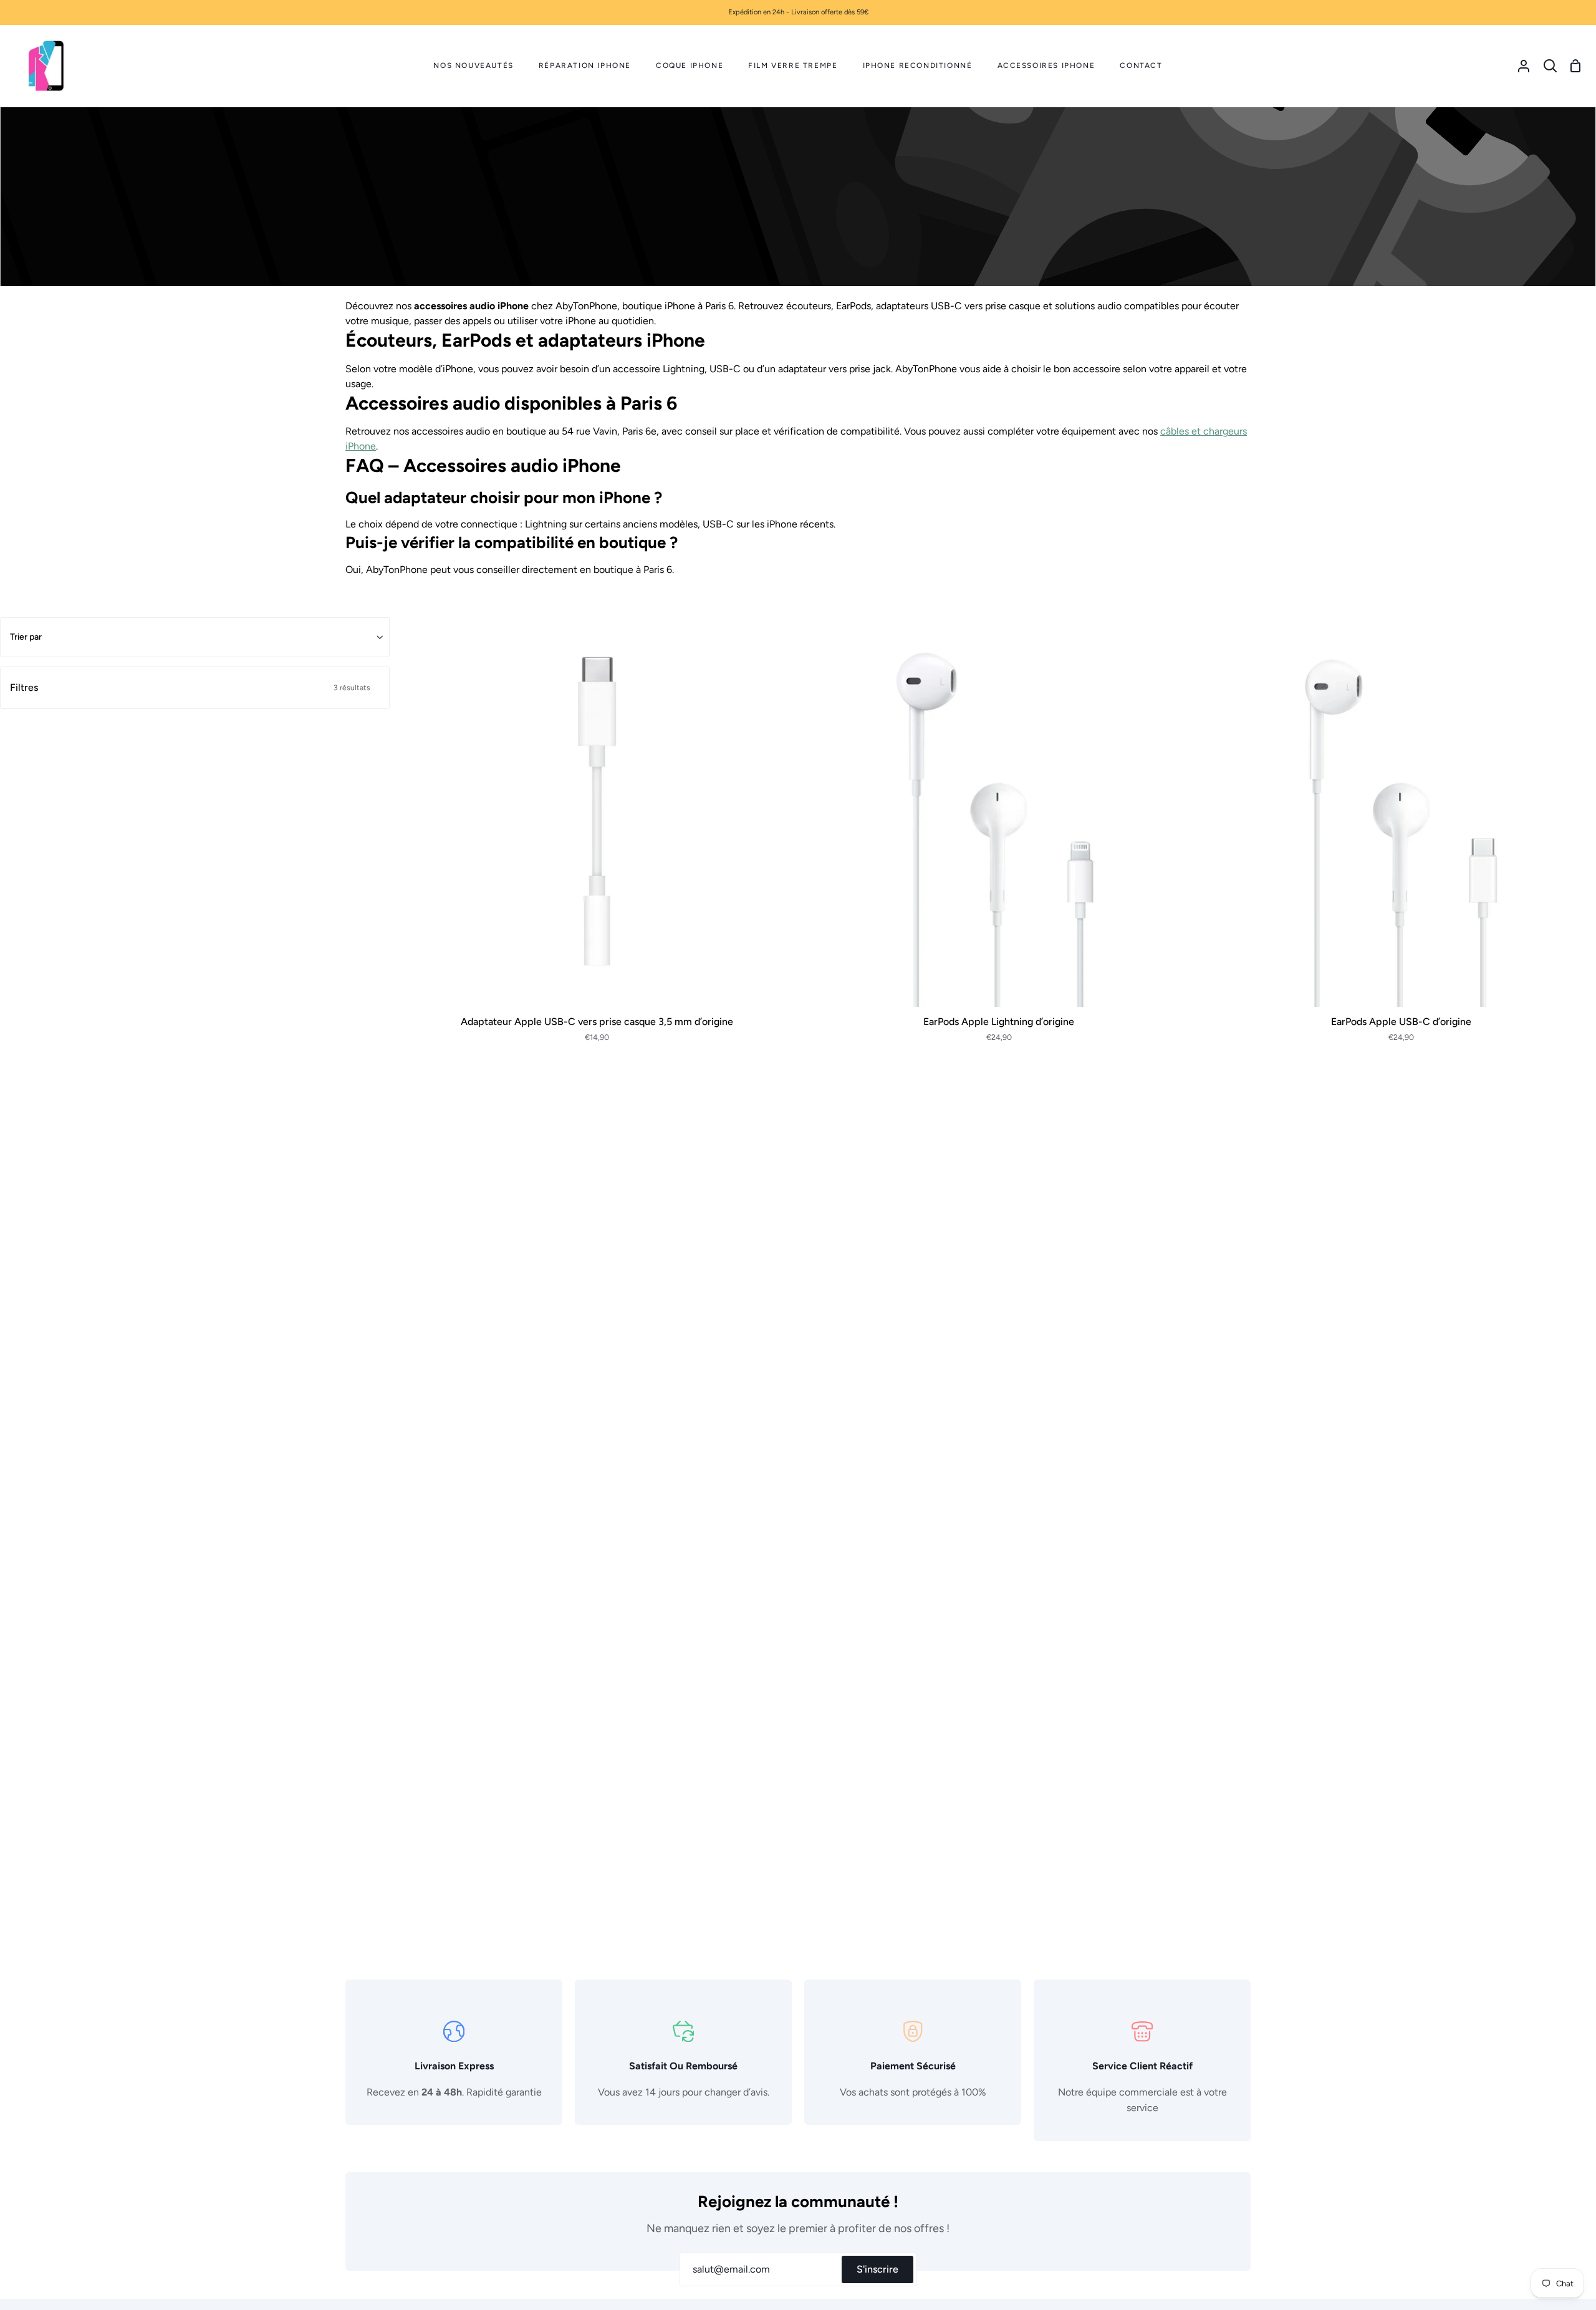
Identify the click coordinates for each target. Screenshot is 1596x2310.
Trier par (26, 637)
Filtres (190, 687)
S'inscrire (877, 2269)
